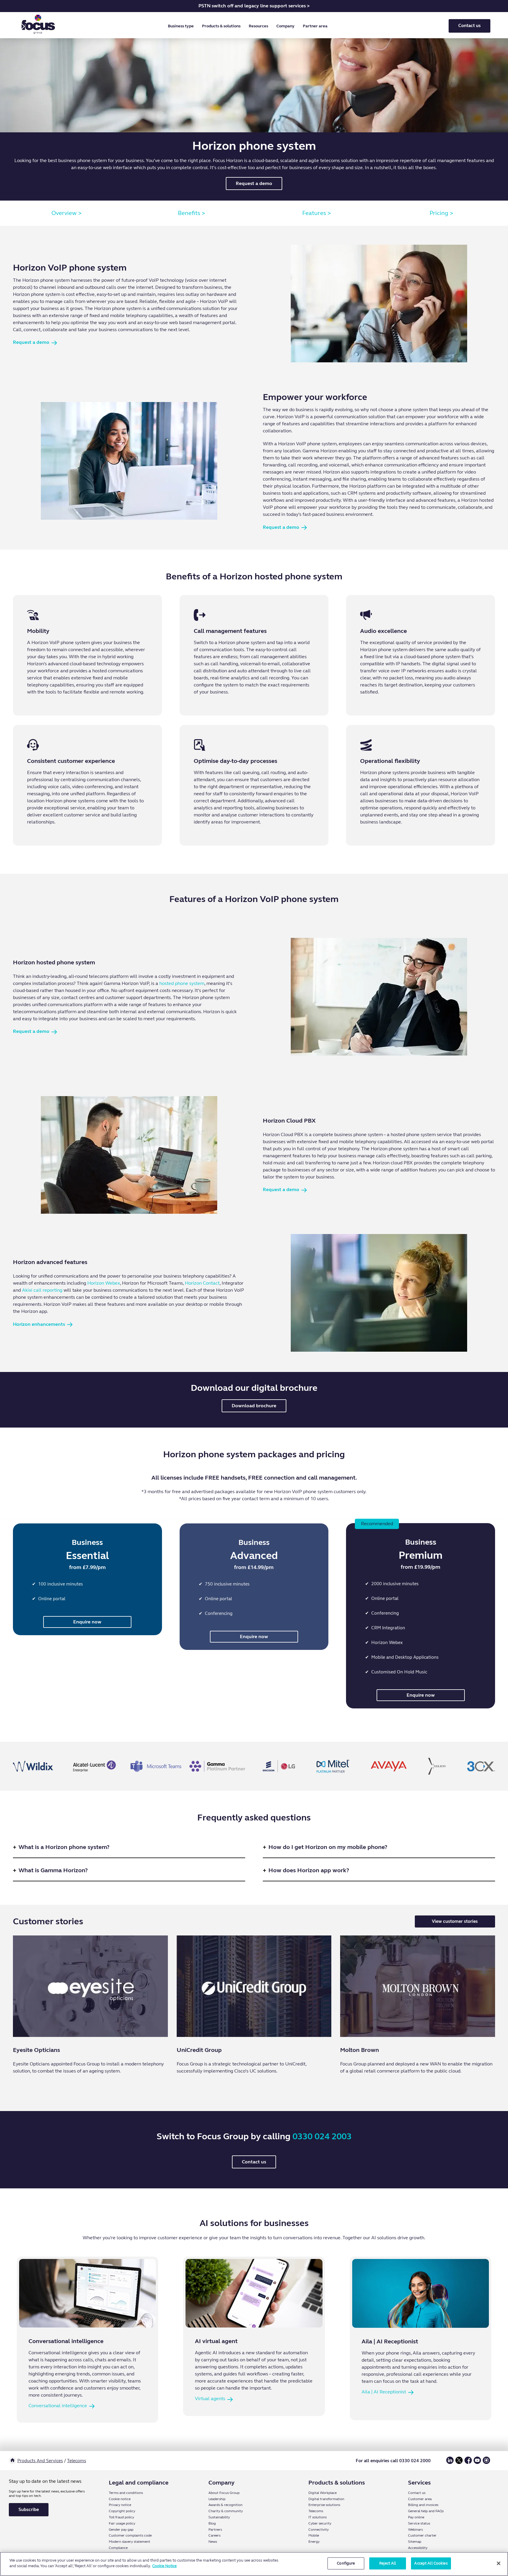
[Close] (499, 2563)
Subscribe (29, 2510)
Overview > (67, 213)
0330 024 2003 (322, 2136)
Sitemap (415, 2542)
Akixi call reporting (42, 1290)
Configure (346, 2563)
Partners (215, 2530)
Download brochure (254, 1406)
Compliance (118, 2548)
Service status (419, 2523)
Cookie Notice (164, 2566)
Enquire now (87, 1622)
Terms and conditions (126, 2493)
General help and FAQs (426, 2511)
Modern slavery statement (129, 2542)
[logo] (38, 26)
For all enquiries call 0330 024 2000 (393, 2461)
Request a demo (254, 183)
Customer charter (422, 2535)
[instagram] (486, 2463)
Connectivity (319, 2530)
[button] (182, 26)
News (213, 2542)
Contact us (469, 26)
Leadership (217, 2499)
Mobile (314, 2535)
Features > (317, 213)
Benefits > (192, 213)
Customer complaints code (130, 2535)
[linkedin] (450, 2463)
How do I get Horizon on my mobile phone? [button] (328, 1847)
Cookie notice (120, 2499)
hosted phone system (182, 983)
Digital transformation (326, 2499)
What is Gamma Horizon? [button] (53, 1870)
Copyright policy (122, 2511)
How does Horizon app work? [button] (309, 1870)
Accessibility (418, 2548)
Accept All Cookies (431, 2563)
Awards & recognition (225, 2505)
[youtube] (477, 2463)
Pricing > (441, 213)
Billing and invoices (423, 2505)
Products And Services (40, 2461)
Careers (214, 2535)
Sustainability (219, 2517)
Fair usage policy (122, 2523)
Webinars (415, 2530)
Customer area (420, 2499)
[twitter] (459, 2463)
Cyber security (320, 2523)
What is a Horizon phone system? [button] (64, 1847)
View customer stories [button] (455, 1921)
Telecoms (77, 2461)
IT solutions (317, 2517)
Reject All (388, 2563)
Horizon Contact (202, 1283)
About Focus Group (224, 2493)
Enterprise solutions (324, 2505)
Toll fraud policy (121, 2517)
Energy (314, 2542)
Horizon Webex (104, 1283)
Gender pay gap (121, 2530)
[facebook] (468, 2463)
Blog (212, 2523)
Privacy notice (120, 2505)
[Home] (12, 2461)
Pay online (416, 2517)
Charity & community (226, 2511)
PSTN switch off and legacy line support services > (254, 6)
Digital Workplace (322, 2493)
